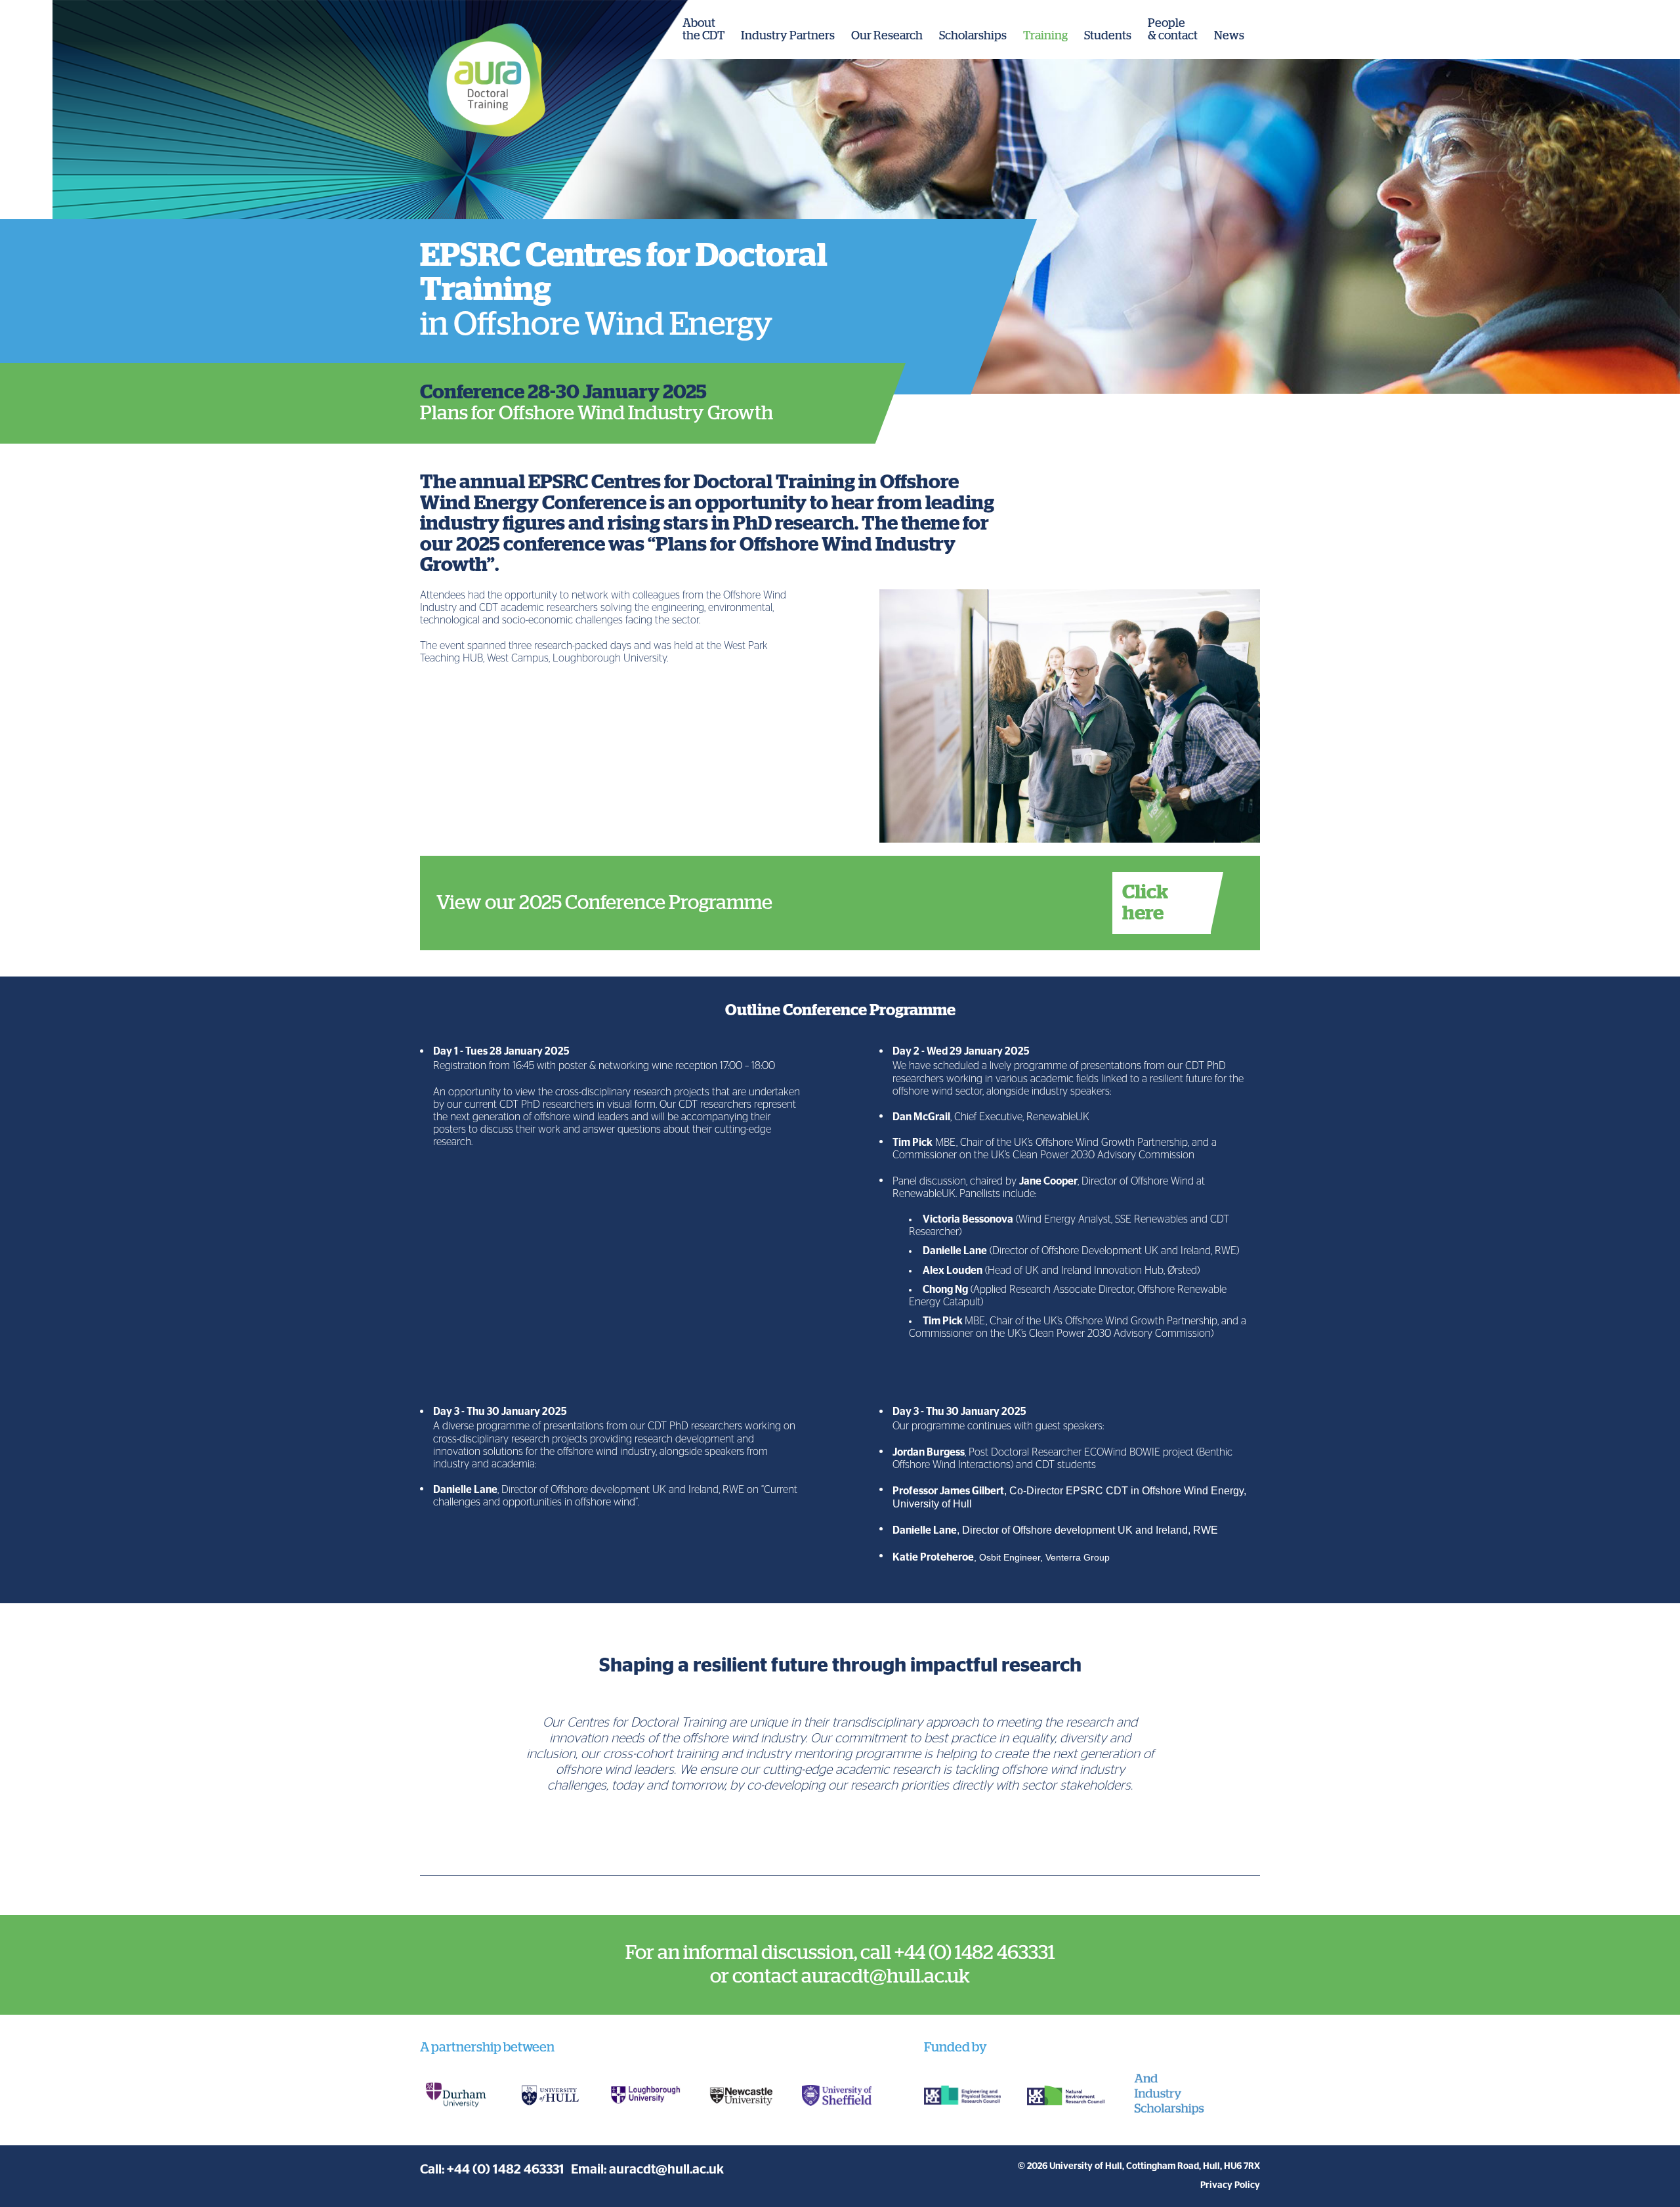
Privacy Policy (1230, 2185)
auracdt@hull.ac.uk (666, 2170)
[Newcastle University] (742, 2095)
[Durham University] (455, 2095)
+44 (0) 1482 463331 (506, 2170)
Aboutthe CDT (703, 30)
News (1229, 36)
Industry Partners (788, 36)
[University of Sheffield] (837, 2095)
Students (1108, 36)
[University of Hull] (551, 2095)
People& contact (1173, 30)
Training (1045, 36)
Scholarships (973, 36)
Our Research (887, 36)
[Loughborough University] (646, 2095)
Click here (1145, 903)
